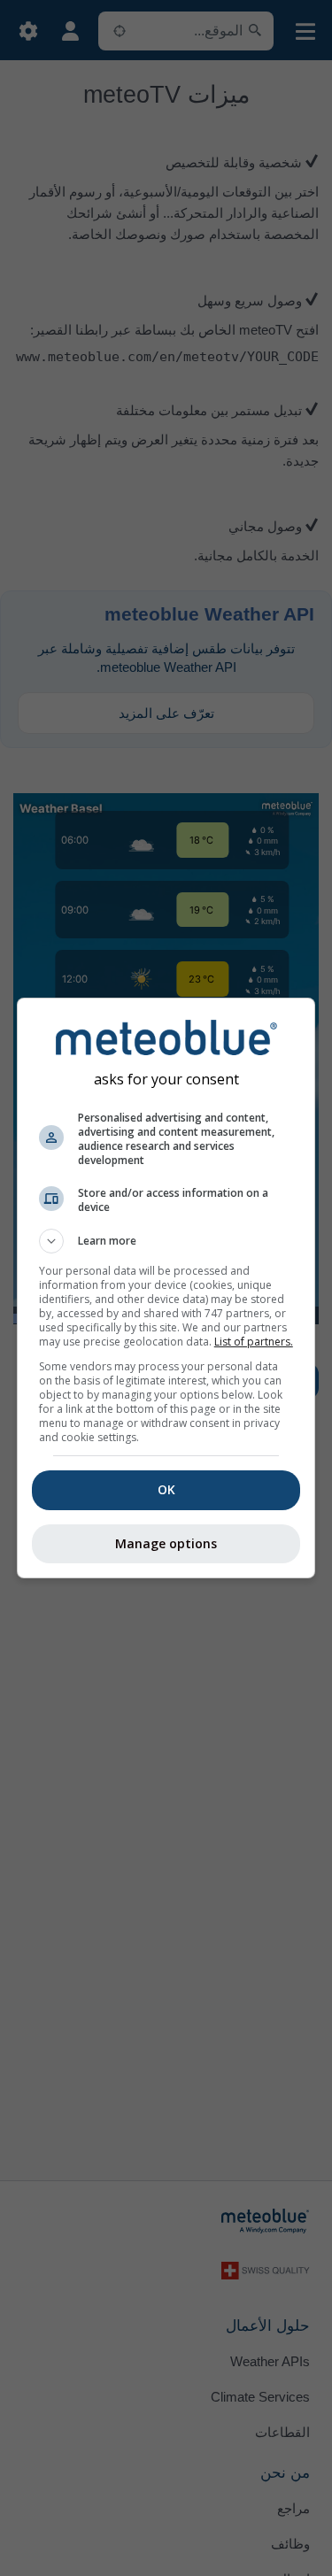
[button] (166, 1241)
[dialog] (166, 1288)
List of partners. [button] (254, 1342)
